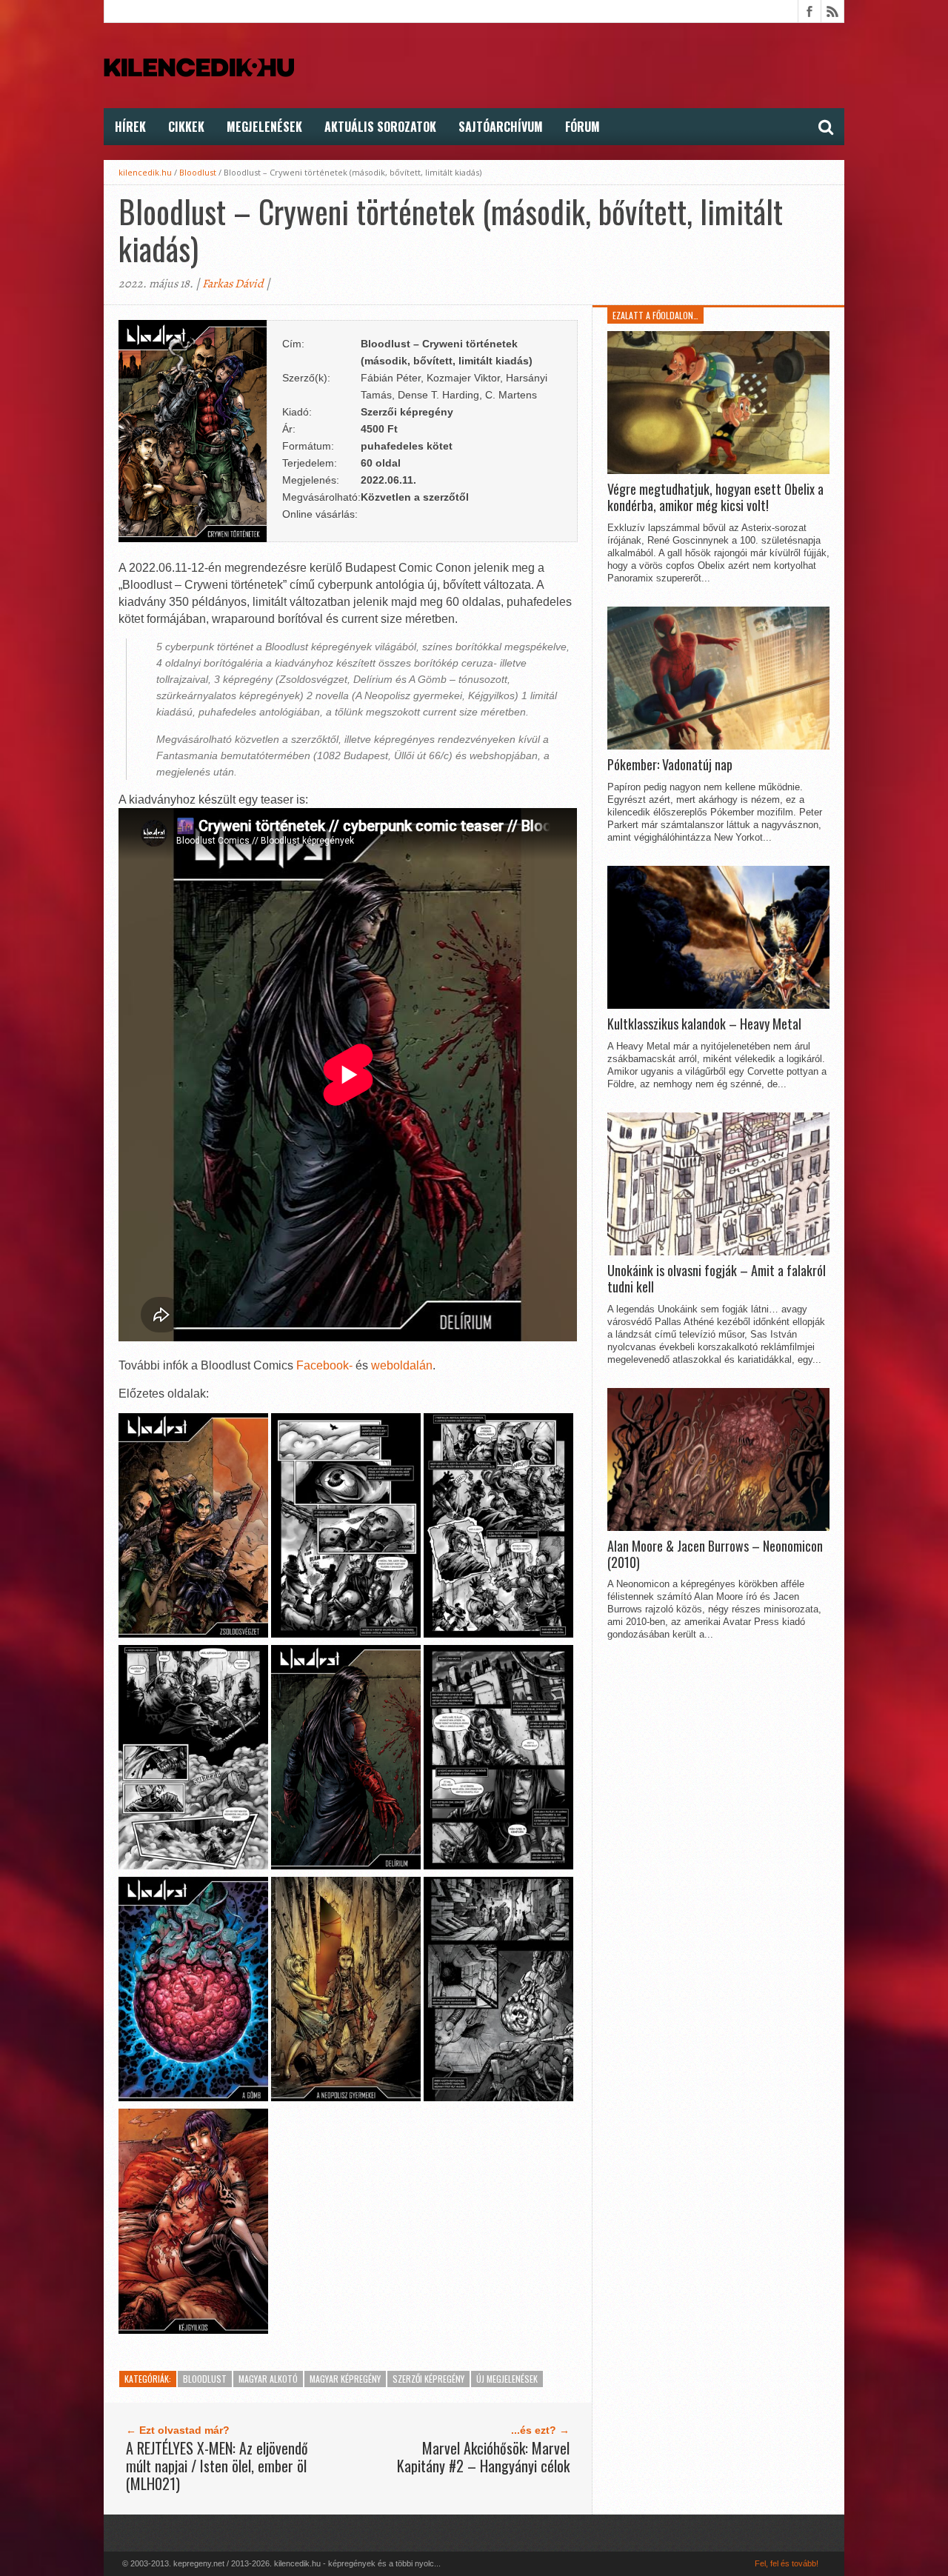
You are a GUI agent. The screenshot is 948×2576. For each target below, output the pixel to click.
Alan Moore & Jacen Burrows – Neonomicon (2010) (715, 1554)
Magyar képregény (345, 2379)
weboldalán (402, 1365)
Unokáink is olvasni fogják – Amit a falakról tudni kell (717, 1279)
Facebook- (324, 1365)
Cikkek (186, 127)
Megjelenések (264, 127)
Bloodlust (198, 172)
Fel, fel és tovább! (787, 2563)
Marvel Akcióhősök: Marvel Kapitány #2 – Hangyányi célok (483, 2457)
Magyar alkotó (268, 2379)
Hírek (130, 127)
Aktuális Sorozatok (380, 127)
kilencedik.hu (145, 172)
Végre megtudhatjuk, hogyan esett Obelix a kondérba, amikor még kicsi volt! (715, 497)
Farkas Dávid (233, 284)
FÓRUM (583, 127)
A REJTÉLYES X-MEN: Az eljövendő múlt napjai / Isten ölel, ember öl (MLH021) (217, 2466)
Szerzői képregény (428, 2379)
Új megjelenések (507, 2379)
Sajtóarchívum (501, 127)
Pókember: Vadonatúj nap (670, 765)
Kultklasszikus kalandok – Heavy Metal (704, 1024)
